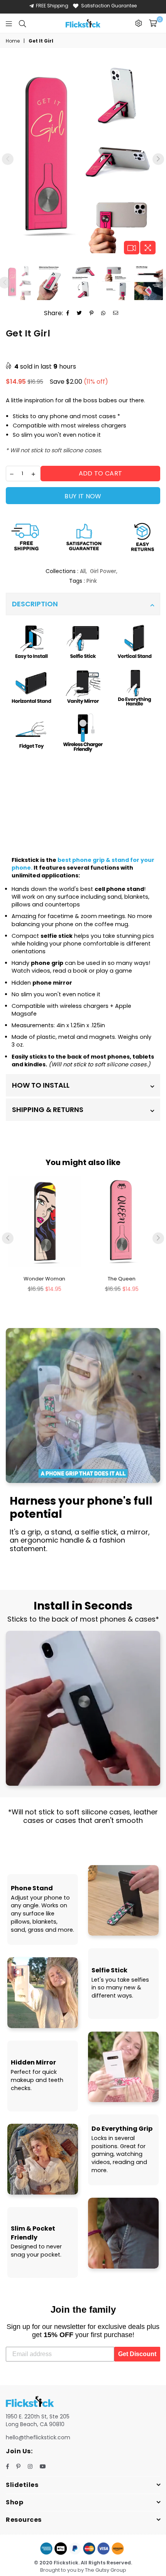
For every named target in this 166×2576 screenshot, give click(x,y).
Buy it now (83, 496)
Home (13, 41)
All (83, 571)
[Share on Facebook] (68, 313)
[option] (83, 156)
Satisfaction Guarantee (109, 6)
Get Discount (137, 2354)
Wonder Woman (44, 1279)
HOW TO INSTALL (41, 1085)
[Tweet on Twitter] (80, 313)
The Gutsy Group (106, 2570)
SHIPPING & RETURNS (48, 1110)
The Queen (122, 1279)
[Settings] (139, 23)
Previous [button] (8, 159)
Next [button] (158, 159)
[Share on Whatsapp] (103, 313)
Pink (92, 581)
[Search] (22, 23)
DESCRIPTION (35, 604)
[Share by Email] (116, 313)
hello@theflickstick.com (38, 2437)
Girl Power (103, 571)
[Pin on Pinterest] (92, 313)
